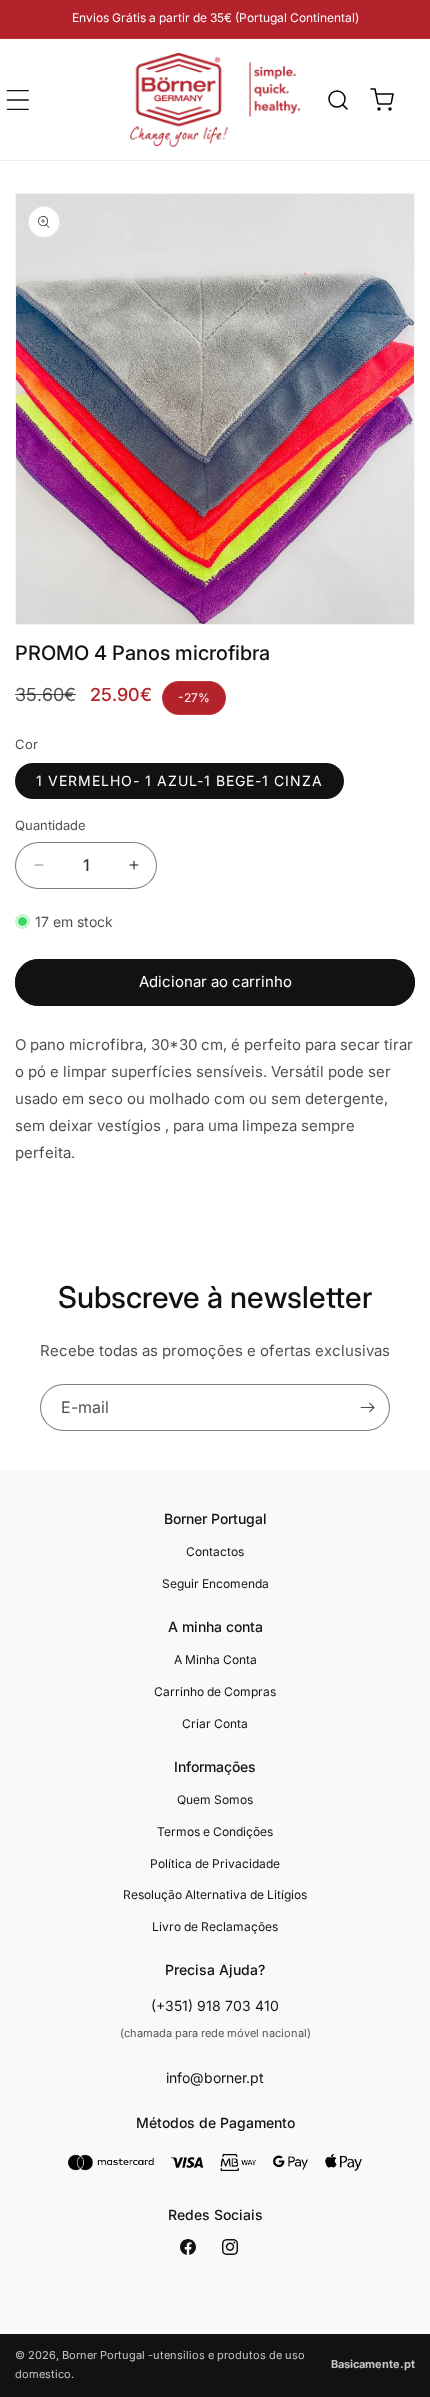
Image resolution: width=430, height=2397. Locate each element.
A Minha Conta (215, 1659)
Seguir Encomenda (215, 1583)
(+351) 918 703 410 (215, 2005)
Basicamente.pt (373, 2364)
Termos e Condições (215, 1831)
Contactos (215, 1551)
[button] (338, 100)
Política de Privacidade (215, 1863)
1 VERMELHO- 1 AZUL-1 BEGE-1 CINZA (179, 780)
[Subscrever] (367, 1407)
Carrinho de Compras (215, 1691)
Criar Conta (215, 1723)
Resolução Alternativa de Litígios (215, 1894)
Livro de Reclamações (215, 1926)
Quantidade (50, 825)
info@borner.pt (215, 2077)
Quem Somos (215, 1799)
